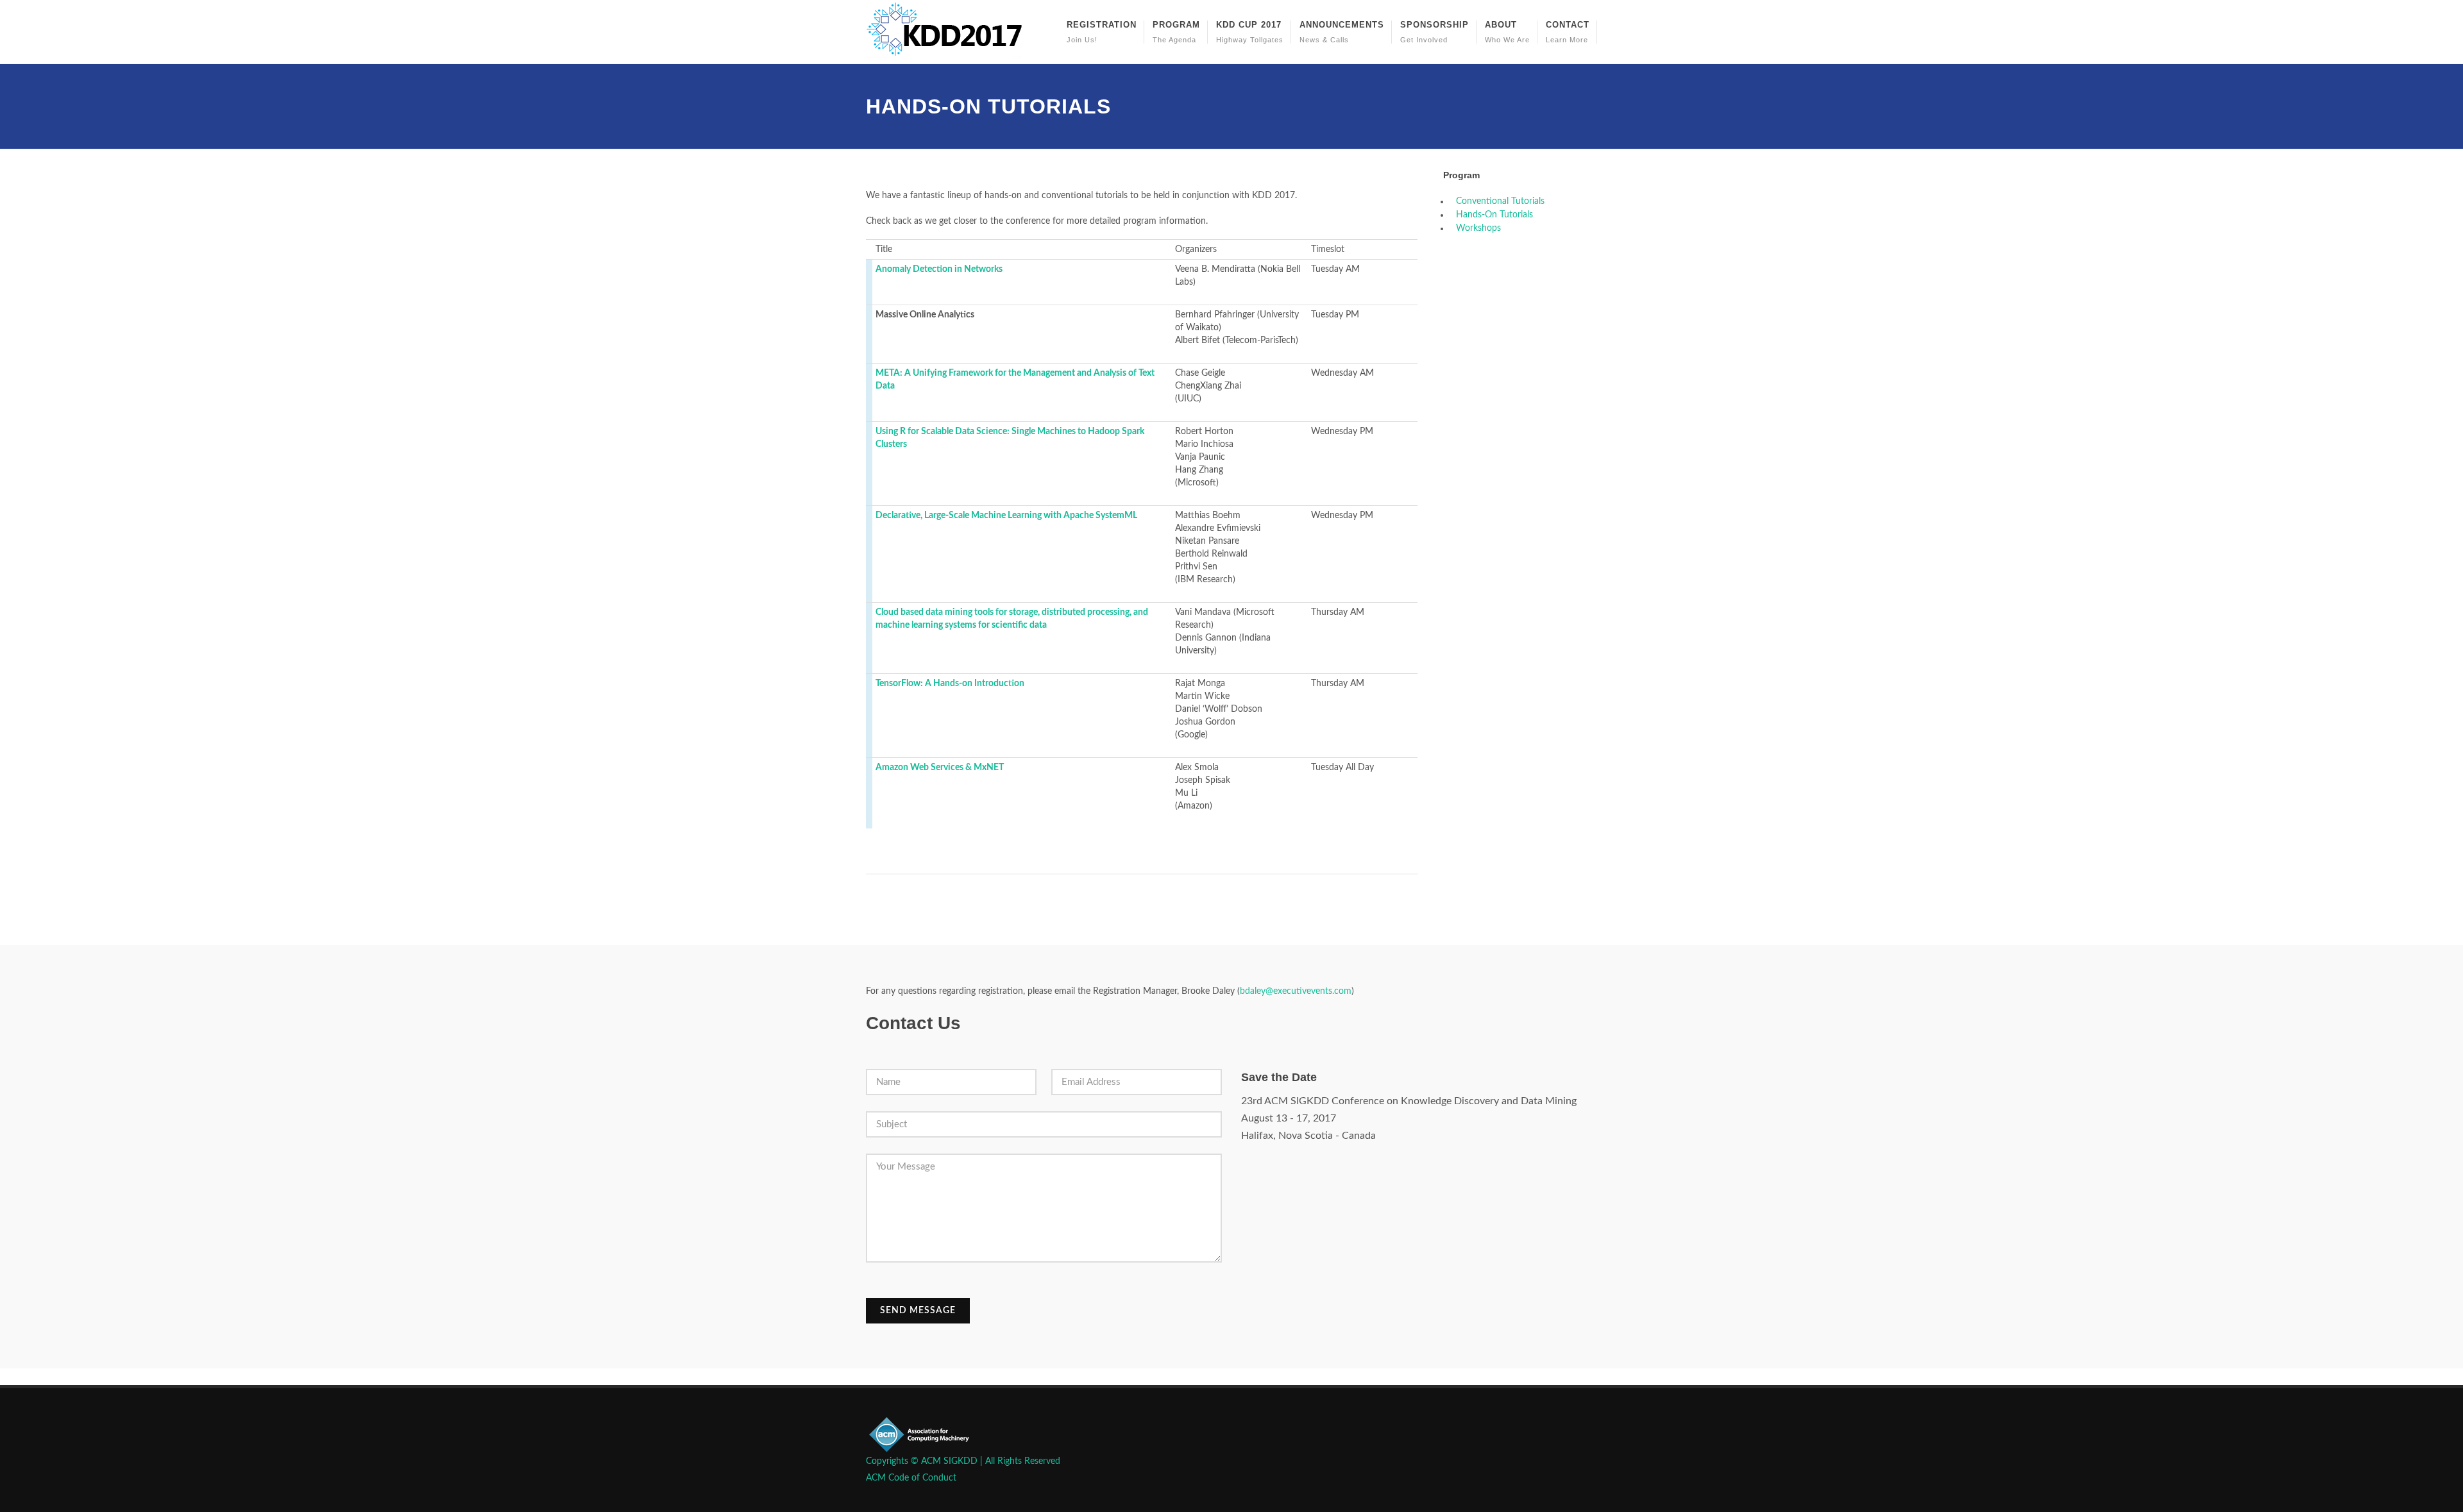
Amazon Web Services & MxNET (940, 768)
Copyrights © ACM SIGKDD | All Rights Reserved (963, 1461)
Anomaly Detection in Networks (939, 269)
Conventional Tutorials (1500, 201)
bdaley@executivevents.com (1296, 991)
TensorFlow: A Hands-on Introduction (950, 684)
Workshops (1478, 228)
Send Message (918, 1311)
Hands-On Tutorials (1494, 215)
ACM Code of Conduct (911, 1478)
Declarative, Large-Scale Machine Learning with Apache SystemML (1006, 516)
